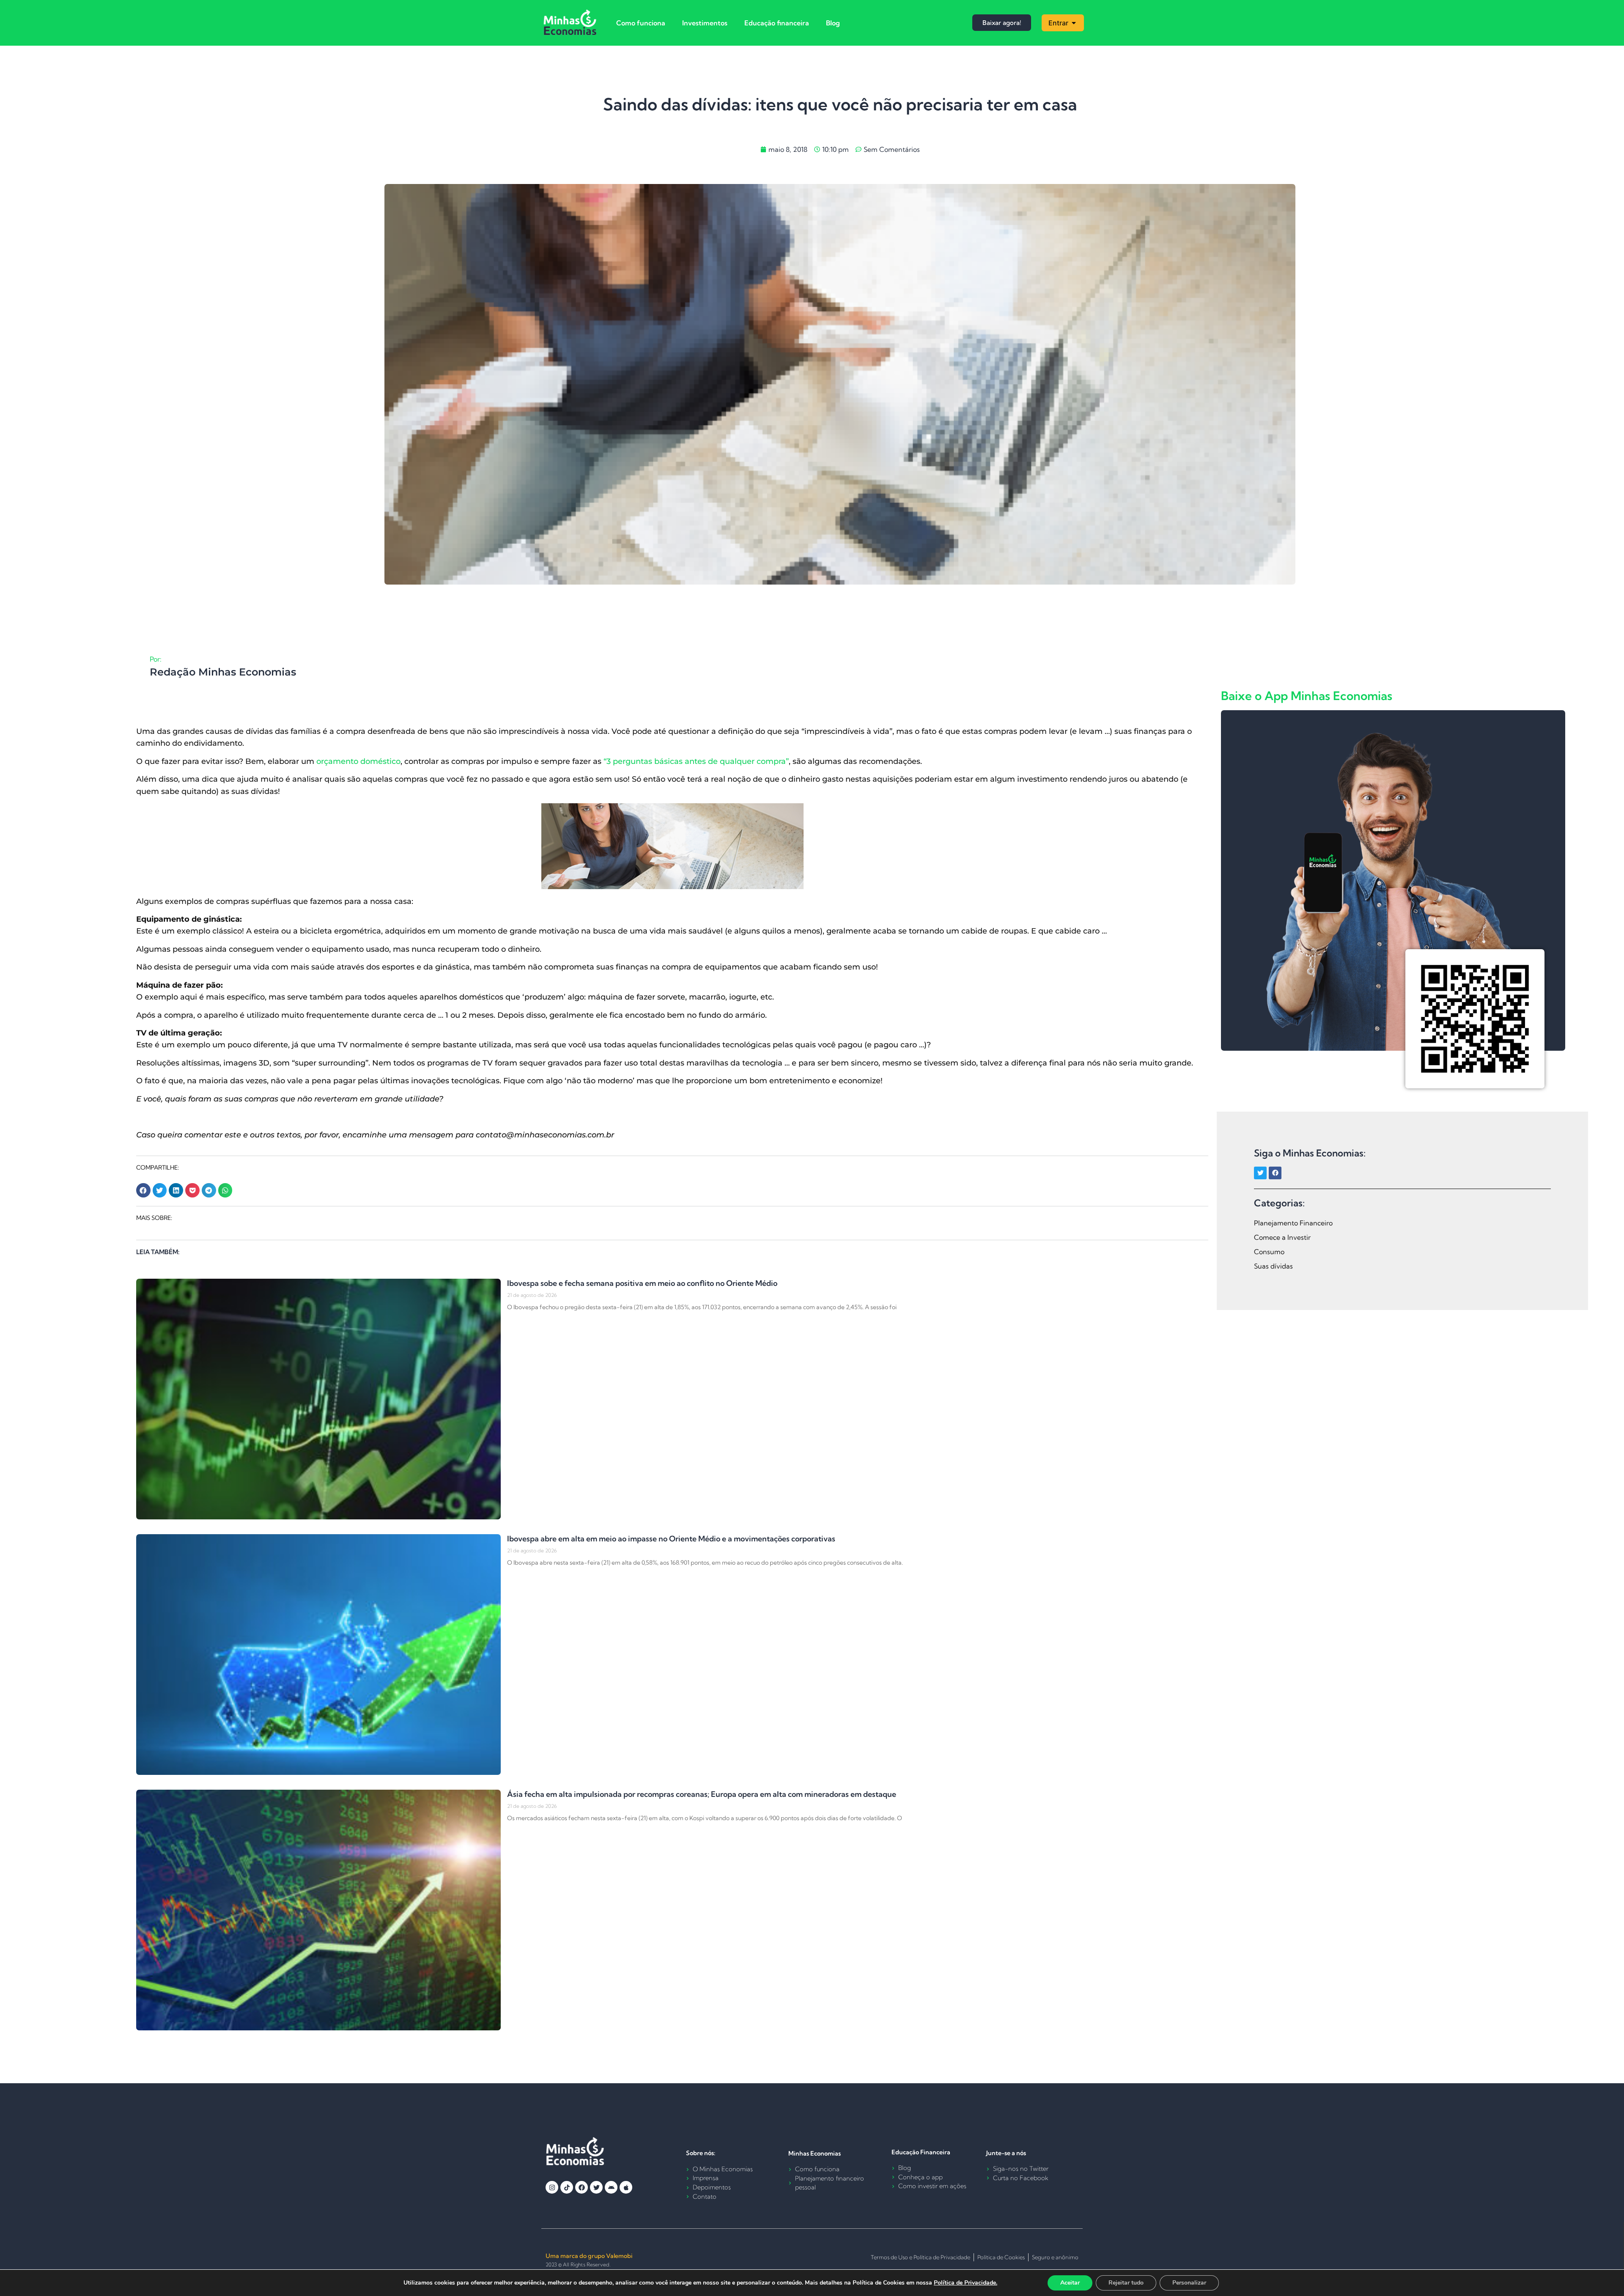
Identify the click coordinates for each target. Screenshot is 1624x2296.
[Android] (611, 2187)
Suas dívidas (1273, 1266)
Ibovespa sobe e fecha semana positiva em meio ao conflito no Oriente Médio (642, 1283)
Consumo (1269, 1252)
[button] (143, 1190)
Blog (833, 23)
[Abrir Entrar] (1074, 23)
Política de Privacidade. (966, 2283)
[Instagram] (552, 2187)
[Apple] (626, 2187)
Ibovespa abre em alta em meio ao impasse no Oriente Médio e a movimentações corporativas (671, 1539)
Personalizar (1189, 2283)
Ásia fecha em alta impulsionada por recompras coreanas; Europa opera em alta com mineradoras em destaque (702, 1794)
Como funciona (641, 23)
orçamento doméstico (358, 761)
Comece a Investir (1282, 1237)
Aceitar (1070, 2283)
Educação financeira (777, 23)
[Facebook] (1275, 1173)
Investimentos (705, 23)
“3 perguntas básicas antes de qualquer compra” (696, 761)
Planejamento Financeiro (1293, 1223)
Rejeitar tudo (1126, 2283)
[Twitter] (1260, 1173)
